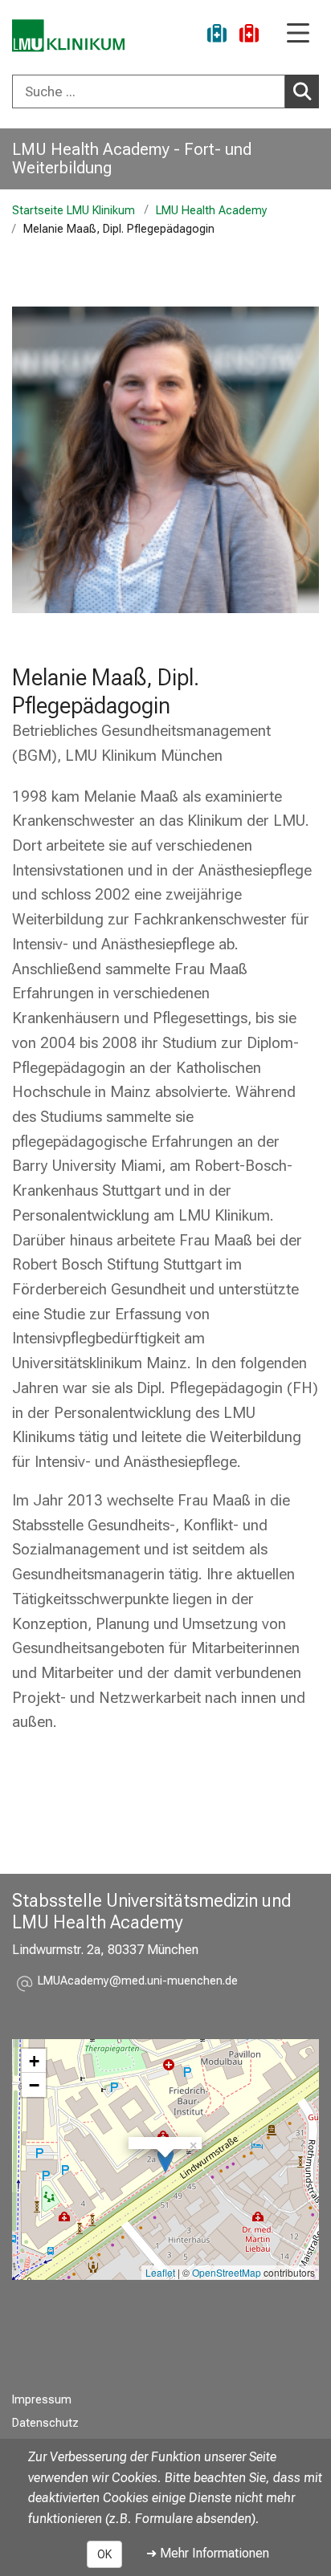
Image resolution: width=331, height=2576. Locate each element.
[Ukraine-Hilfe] (217, 36)
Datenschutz (45, 2423)
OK (104, 2554)
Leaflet (160, 2272)
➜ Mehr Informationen (208, 2553)
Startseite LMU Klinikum (74, 211)
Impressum (42, 2400)
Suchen (302, 91)
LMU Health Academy (212, 211)
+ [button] (34, 2061)
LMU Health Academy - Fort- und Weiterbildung (132, 158)
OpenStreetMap (227, 2272)
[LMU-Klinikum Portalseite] (68, 36)
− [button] (34, 2085)
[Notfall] (249, 36)
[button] (138, 1983)
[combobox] (165, 91)
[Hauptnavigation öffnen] (298, 34)
